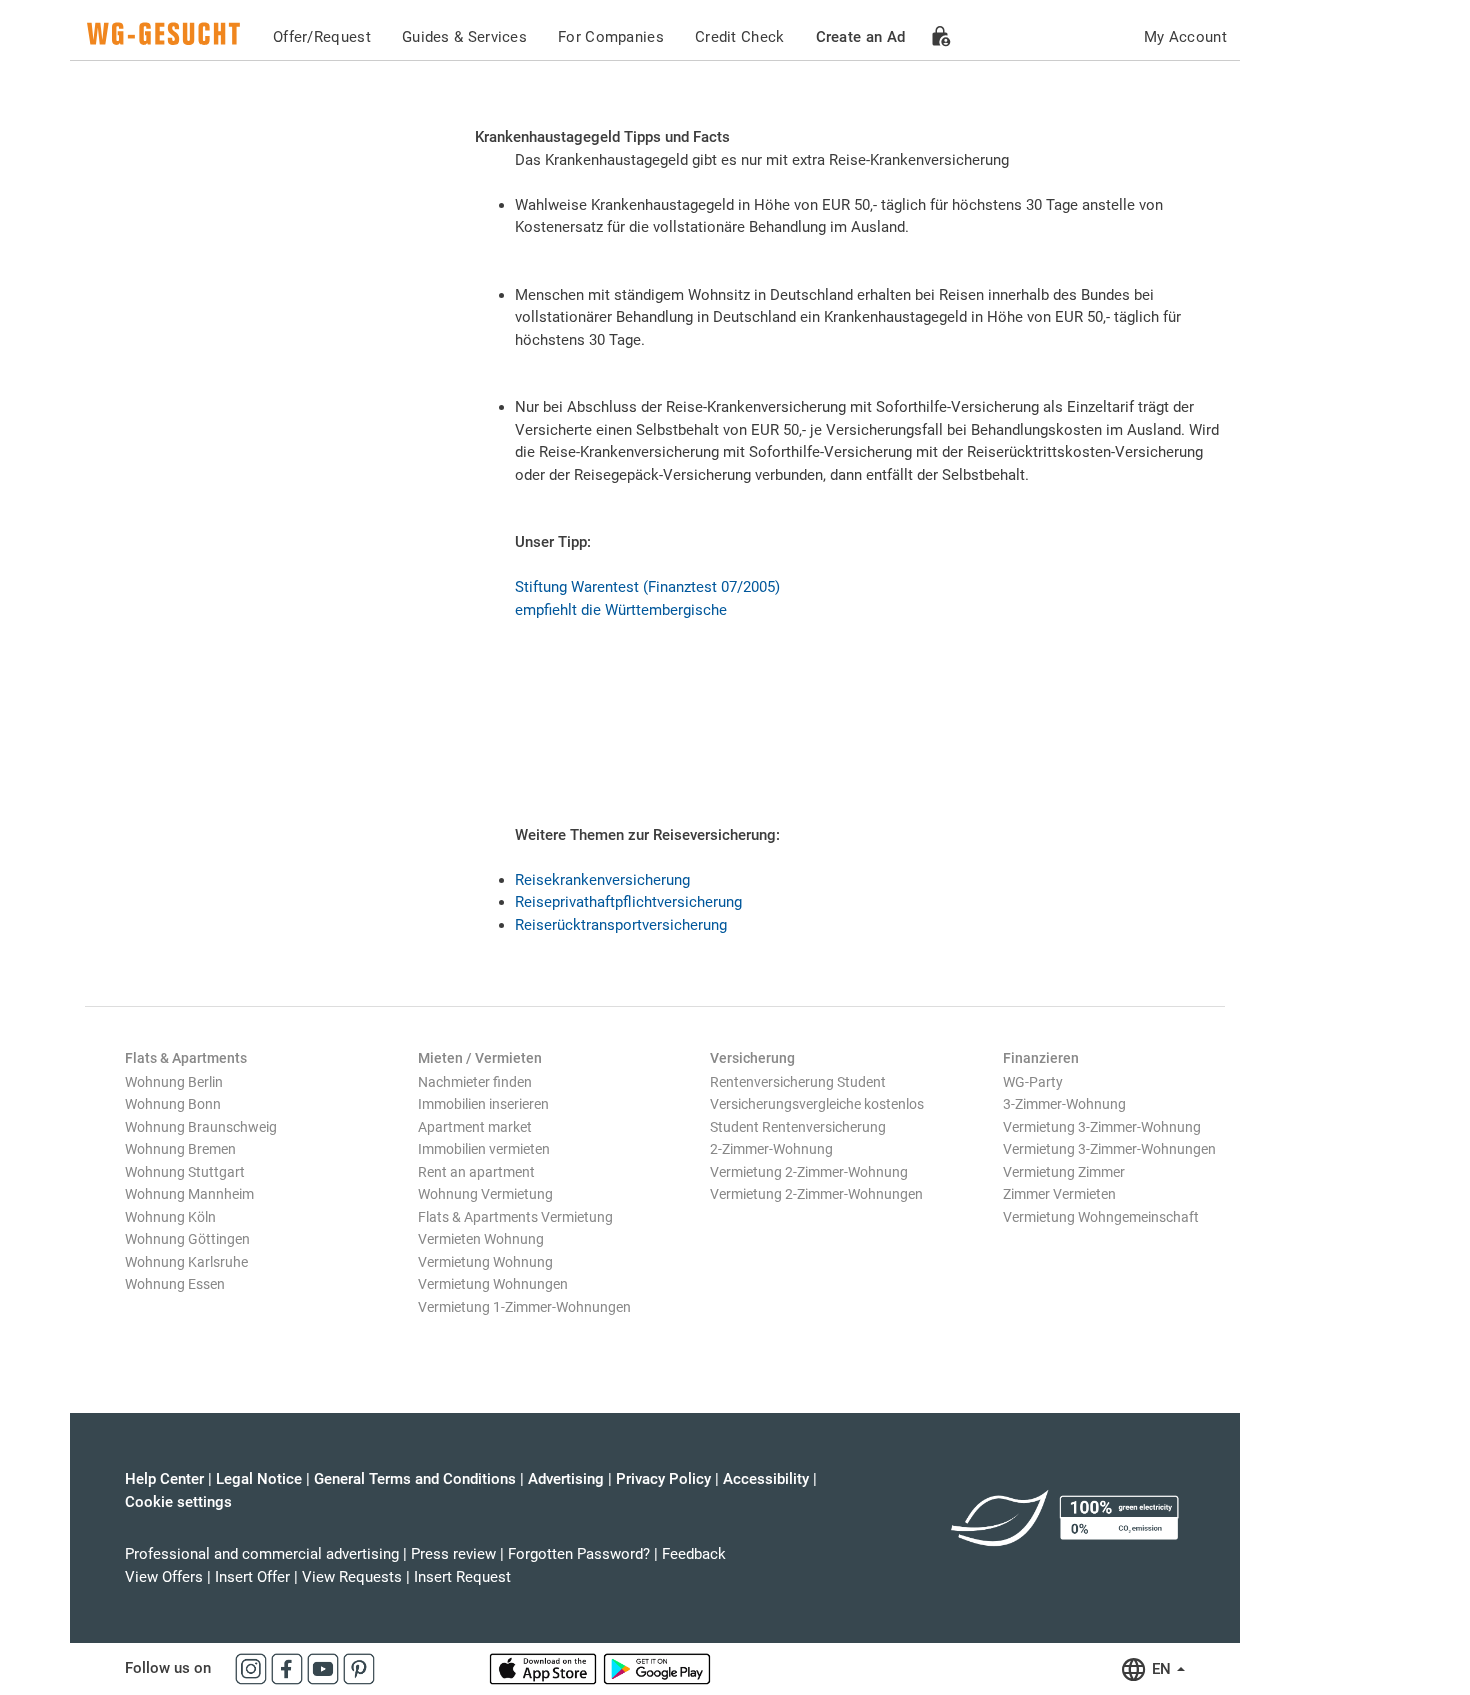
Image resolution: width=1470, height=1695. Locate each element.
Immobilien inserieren (483, 1104)
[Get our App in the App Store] (545, 1668)
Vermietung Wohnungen (493, 1284)
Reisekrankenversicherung (602, 880)
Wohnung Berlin (174, 1082)
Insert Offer (252, 1577)
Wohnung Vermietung (485, 1194)
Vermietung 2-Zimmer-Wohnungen (816, 1194)
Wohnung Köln (170, 1217)
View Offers (164, 1577)
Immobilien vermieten (484, 1149)
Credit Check (740, 37)
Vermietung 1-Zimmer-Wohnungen (524, 1307)
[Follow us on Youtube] (325, 1668)
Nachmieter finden (475, 1082)
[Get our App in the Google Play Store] (657, 1668)
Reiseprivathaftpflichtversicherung (628, 902)
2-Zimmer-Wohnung (771, 1149)
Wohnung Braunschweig (201, 1127)
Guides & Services (464, 37)
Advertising (566, 1479)
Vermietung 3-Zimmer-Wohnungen (1109, 1149)
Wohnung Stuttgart (185, 1172)
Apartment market (475, 1127)
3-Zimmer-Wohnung (1064, 1104)
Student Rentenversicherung (798, 1127)
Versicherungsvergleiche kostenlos (817, 1104)
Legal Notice (259, 1479)
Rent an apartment (476, 1172)
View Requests (352, 1577)
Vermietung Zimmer (1064, 1172)
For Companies (611, 37)
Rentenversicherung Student (798, 1082)
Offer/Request (322, 37)
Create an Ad (861, 37)
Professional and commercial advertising (262, 1554)
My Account (1185, 37)
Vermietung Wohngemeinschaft (1101, 1217)
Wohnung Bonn (173, 1104)
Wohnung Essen (175, 1284)
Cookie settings (178, 1502)
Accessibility (766, 1479)
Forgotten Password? (579, 1554)
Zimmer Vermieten (1059, 1194)
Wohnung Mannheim (189, 1194)
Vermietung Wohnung (485, 1262)
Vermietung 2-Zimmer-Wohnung (809, 1172)
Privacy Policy (663, 1479)
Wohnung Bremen (180, 1149)
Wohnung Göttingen (187, 1239)
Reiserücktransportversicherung (621, 925)
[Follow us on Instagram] (253, 1668)
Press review (453, 1554)
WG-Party (1033, 1082)
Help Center (164, 1479)
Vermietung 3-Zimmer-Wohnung (1102, 1127)
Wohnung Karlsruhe (186, 1262)
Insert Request (462, 1577)
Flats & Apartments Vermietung (515, 1217)
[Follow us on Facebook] (289, 1668)
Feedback (694, 1554)
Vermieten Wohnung (481, 1239)
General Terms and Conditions (415, 1479)
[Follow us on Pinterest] (359, 1668)
